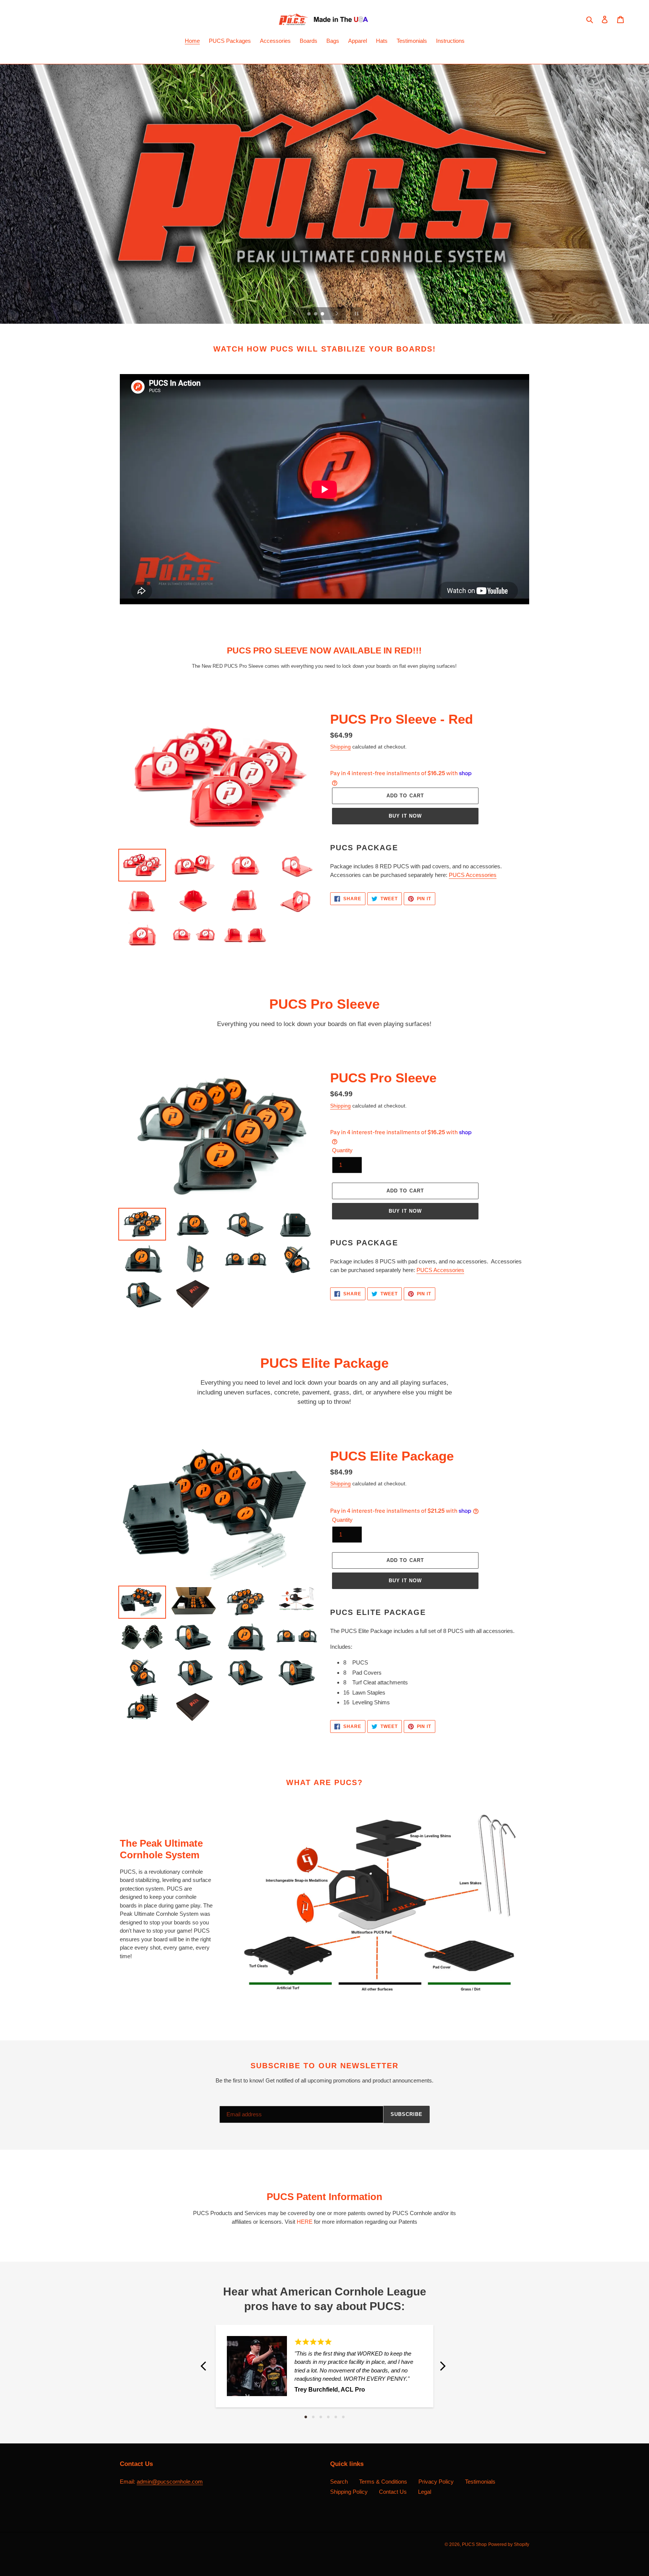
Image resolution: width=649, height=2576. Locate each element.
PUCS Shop (474, 2544)
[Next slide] (337, 314)
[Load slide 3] (323, 314)
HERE (305, 2222)
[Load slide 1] (309, 314)
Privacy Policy (436, 2482)
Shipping (340, 747)
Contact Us (393, 2492)
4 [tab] (328, 2417)
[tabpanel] (324, 2366)
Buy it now (405, 816)
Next (443, 2366)
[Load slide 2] (316, 314)
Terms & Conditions (383, 2482)
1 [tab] (306, 2417)
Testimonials (480, 2482)
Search (339, 2482)
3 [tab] (321, 2417)
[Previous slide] (294, 314)
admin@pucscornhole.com (170, 2482)
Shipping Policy (349, 2492)
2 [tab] (313, 2417)
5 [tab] (336, 2417)
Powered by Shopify (509, 2544)
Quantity (342, 1150)
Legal (425, 2492)
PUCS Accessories (473, 875)
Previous (206, 2366)
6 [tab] (343, 2417)
